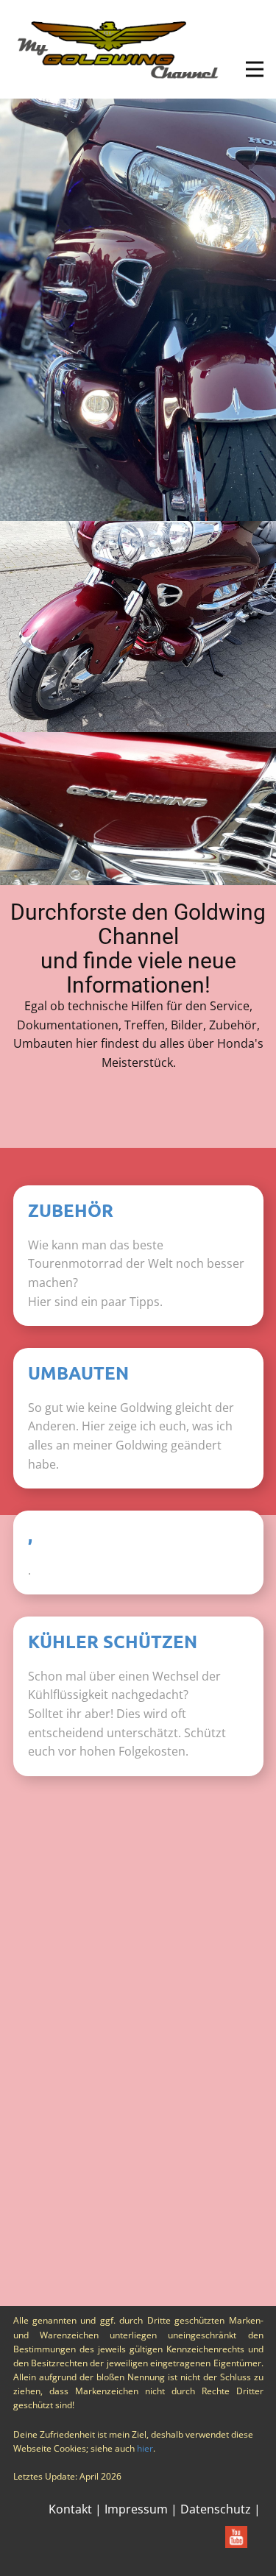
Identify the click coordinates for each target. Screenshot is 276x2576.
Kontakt (70, 2509)
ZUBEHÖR (71, 1210)
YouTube (118, 1861)
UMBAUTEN (78, 1373)
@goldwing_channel (152, 1895)
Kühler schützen (113, 1641)
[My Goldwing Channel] (118, 49)
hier (145, 2448)
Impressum (136, 2509)
